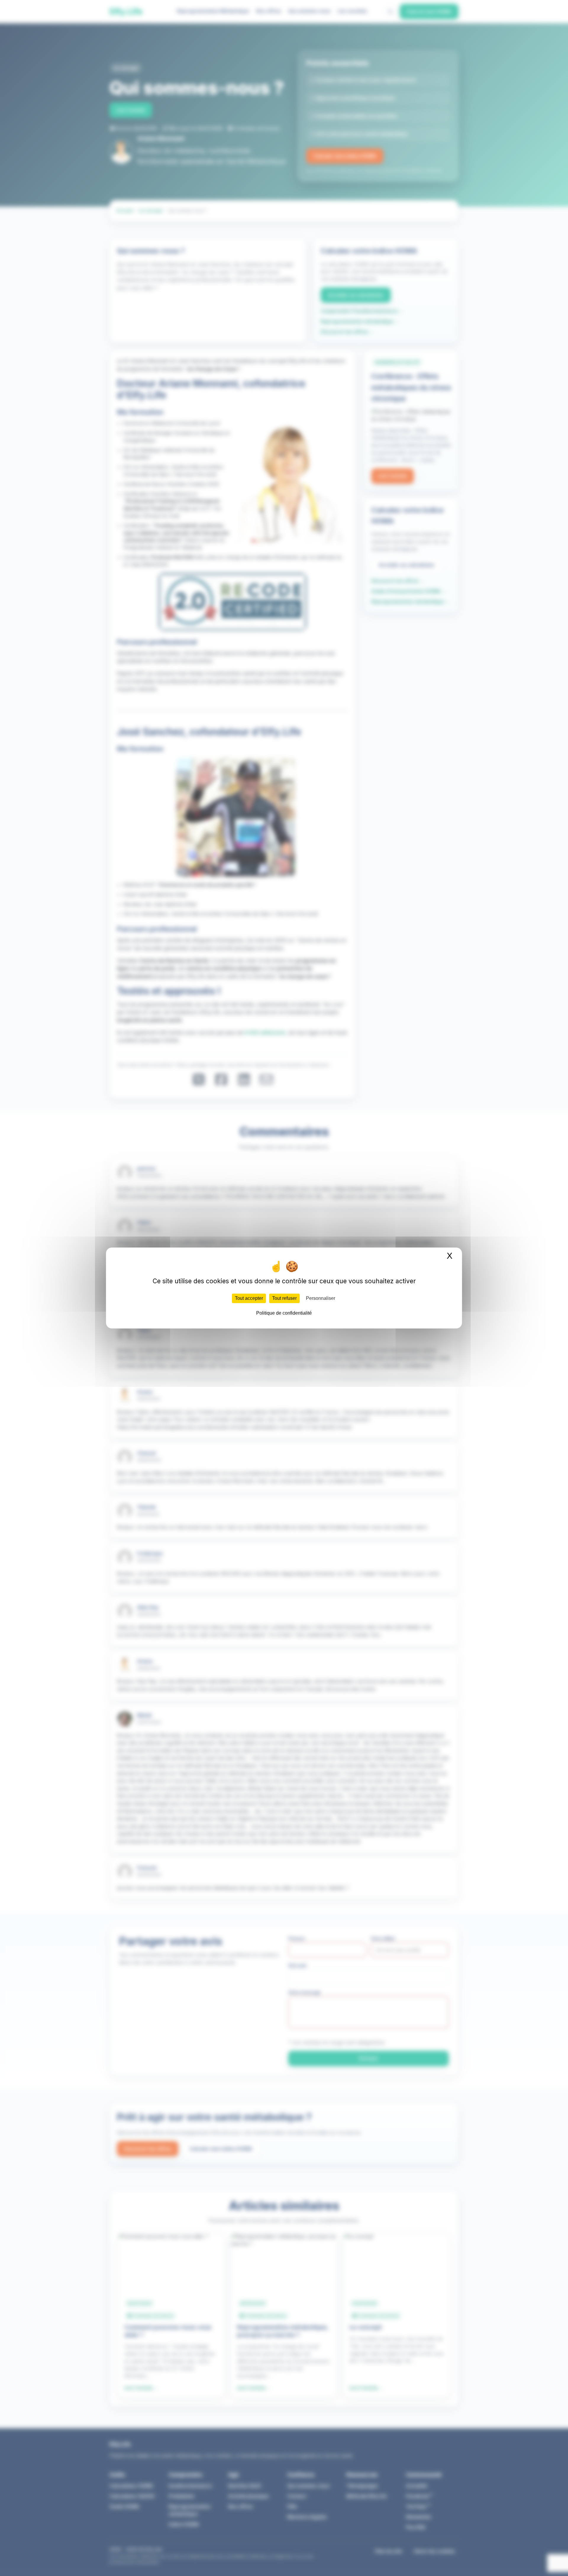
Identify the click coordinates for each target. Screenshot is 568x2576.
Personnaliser (321, 1298)
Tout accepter (249, 1298)
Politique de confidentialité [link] (284, 1313)
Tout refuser (284, 1298)
